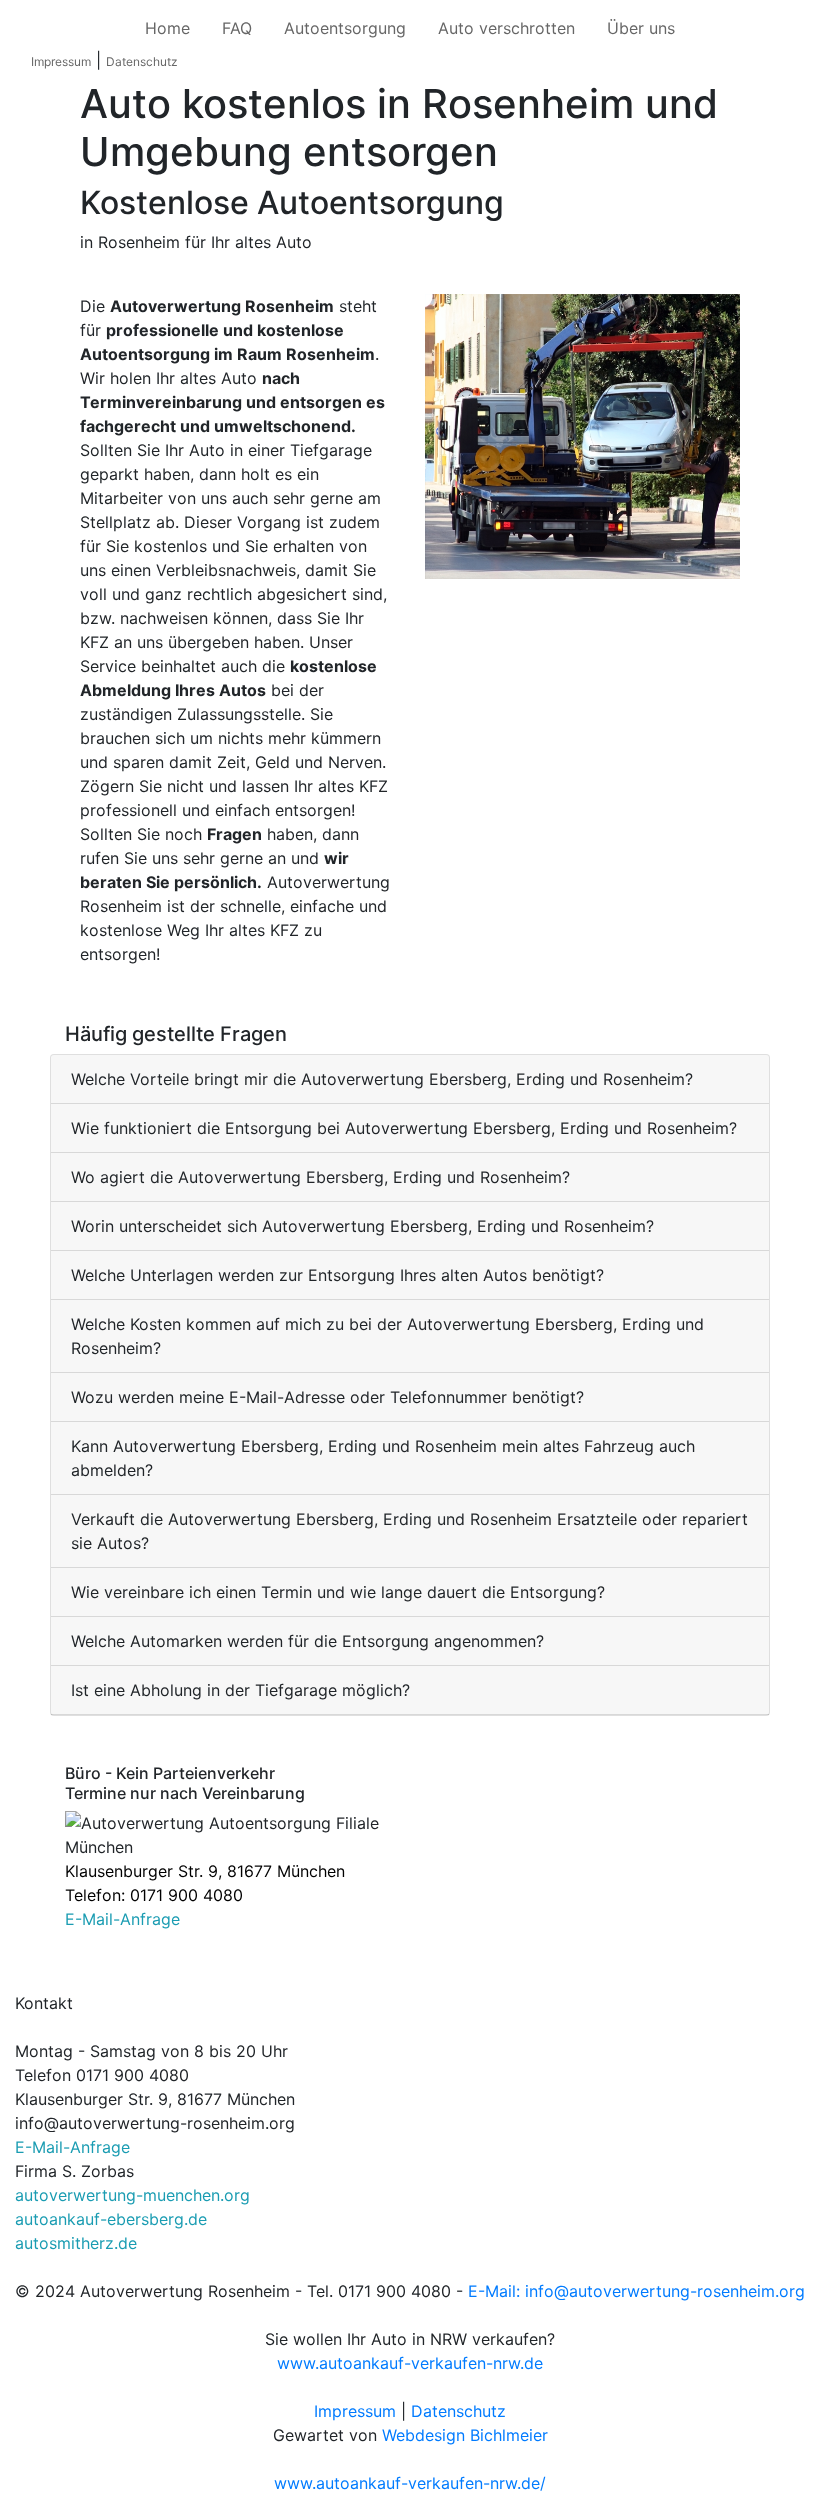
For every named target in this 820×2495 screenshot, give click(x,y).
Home (167, 28)
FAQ (237, 28)
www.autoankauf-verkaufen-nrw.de (410, 2363)
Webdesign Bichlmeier (465, 2435)
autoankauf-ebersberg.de (111, 2219)
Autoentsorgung (345, 28)
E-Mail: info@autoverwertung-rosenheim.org (636, 2291)
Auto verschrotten (506, 28)
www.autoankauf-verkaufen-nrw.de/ (410, 2483)
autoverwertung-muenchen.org (132, 2195)
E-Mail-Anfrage (122, 1919)
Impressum (61, 61)
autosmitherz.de (76, 2243)
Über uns (641, 28)
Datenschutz (142, 61)
